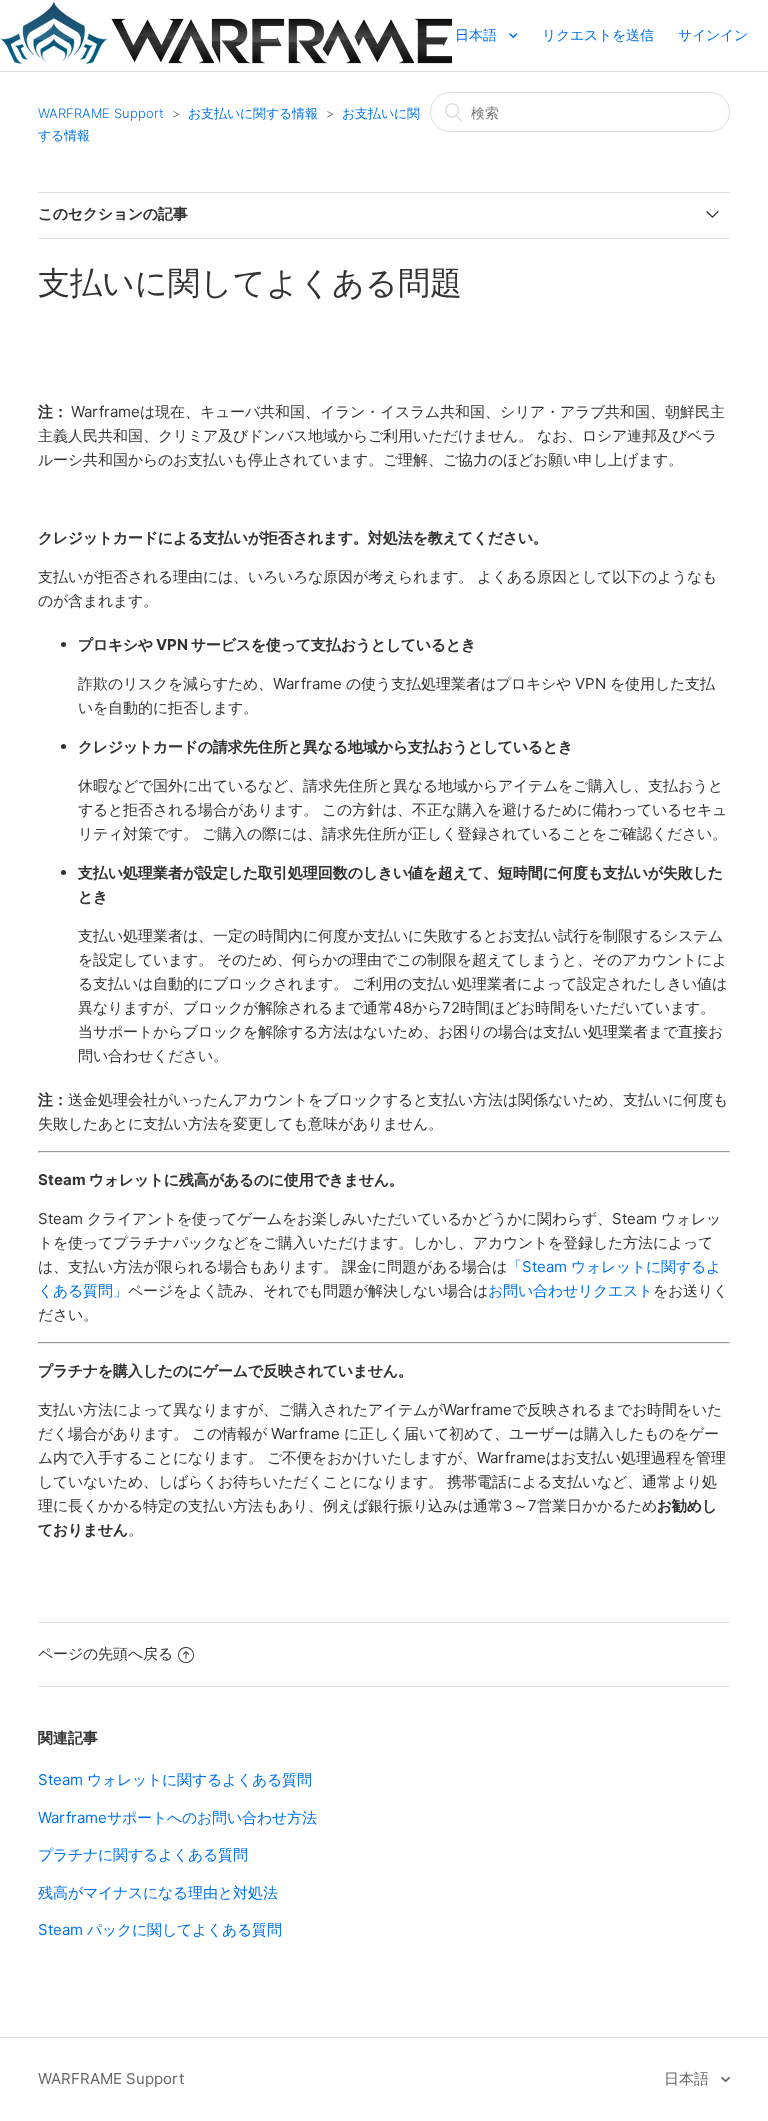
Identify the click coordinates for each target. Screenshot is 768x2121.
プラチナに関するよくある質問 (143, 1854)
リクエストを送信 (598, 34)
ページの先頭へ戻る (105, 1653)
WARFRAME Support (101, 113)
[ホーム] (226, 58)
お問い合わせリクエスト (570, 1290)
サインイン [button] (713, 34)
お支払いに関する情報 (253, 113)
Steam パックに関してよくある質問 (160, 1929)
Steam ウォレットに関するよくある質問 (175, 1779)
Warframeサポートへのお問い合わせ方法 (177, 1817)
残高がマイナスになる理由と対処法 (158, 1892)
